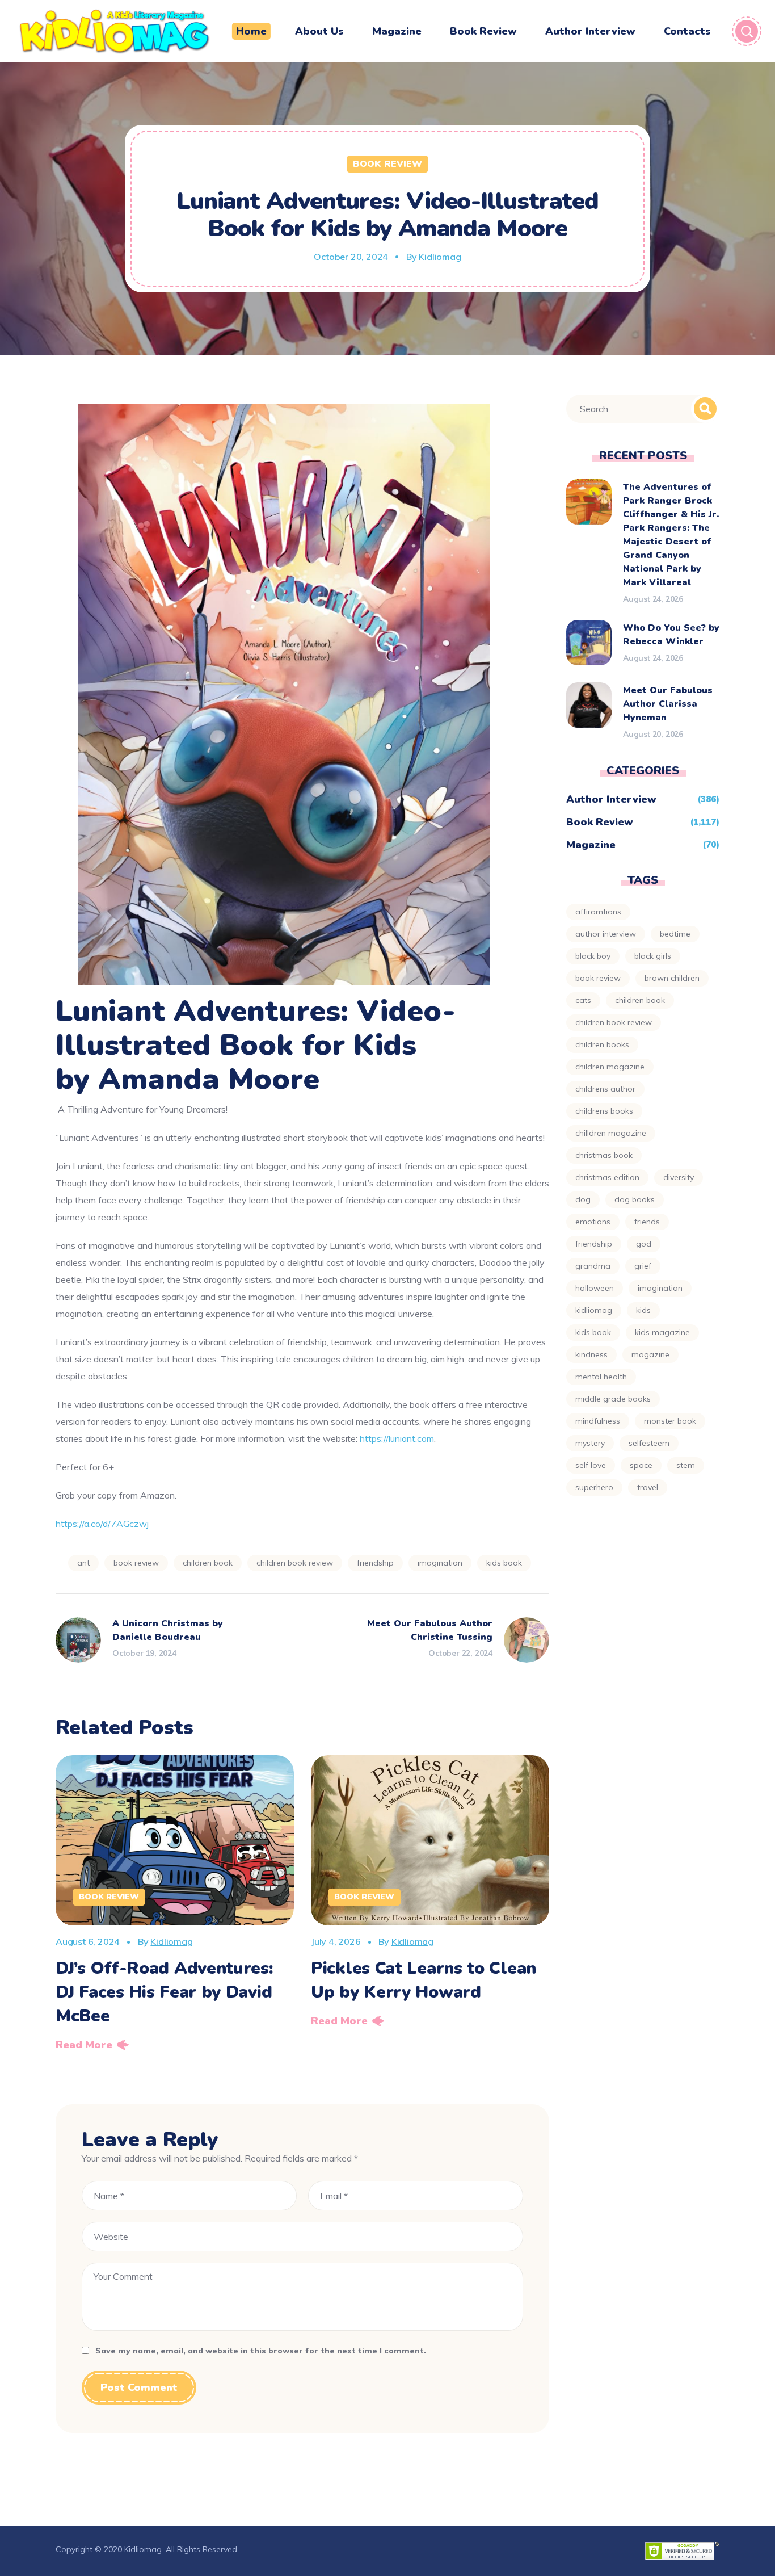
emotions (593, 1222)
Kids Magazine (662, 1332)
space (641, 1465)
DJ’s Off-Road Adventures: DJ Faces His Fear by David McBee (165, 1992)
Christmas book (604, 1155)
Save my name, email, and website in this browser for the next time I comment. (261, 2351)
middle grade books (613, 1399)
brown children (672, 978)
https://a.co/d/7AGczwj (102, 1524)
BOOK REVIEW (136, 1563)
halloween (595, 1288)
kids (643, 1310)
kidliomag (594, 1310)
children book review (295, 1563)
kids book (504, 1563)
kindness (591, 1354)
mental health (601, 1377)
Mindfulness (598, 1421)
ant (83, 1563)
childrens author (605, 1089)
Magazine (591, 845)
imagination (440, 1563)
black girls (653, 956)
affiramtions (598, 912)
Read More (84, 2045)
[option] (175, 1907)
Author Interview (611, 799)
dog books (635, 1199)
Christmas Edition (607, 1177)
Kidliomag (440, 257)
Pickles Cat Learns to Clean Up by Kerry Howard (424, 1980)
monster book (670, 1421)
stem (686, 1465)
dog (583, 1199)
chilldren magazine (611, 1133)
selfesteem (649, 1443)
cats (583, 1000)
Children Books (602, 1044)
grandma (593, 1266)
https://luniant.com (396, 1438)
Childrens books (604, 1111)
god (644, 1244)
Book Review (387, 164)
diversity (679, 1177)
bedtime (675, 934)
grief (643, 1266)
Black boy (593, 956)
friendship (375, 1563)
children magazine (610, 1067)
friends (647, 1222)
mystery (590, 1443)
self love (591, 1465)
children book (208, 1563)
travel (648, 1487)
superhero (594, 1487)
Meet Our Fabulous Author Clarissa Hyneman (668, 704)
